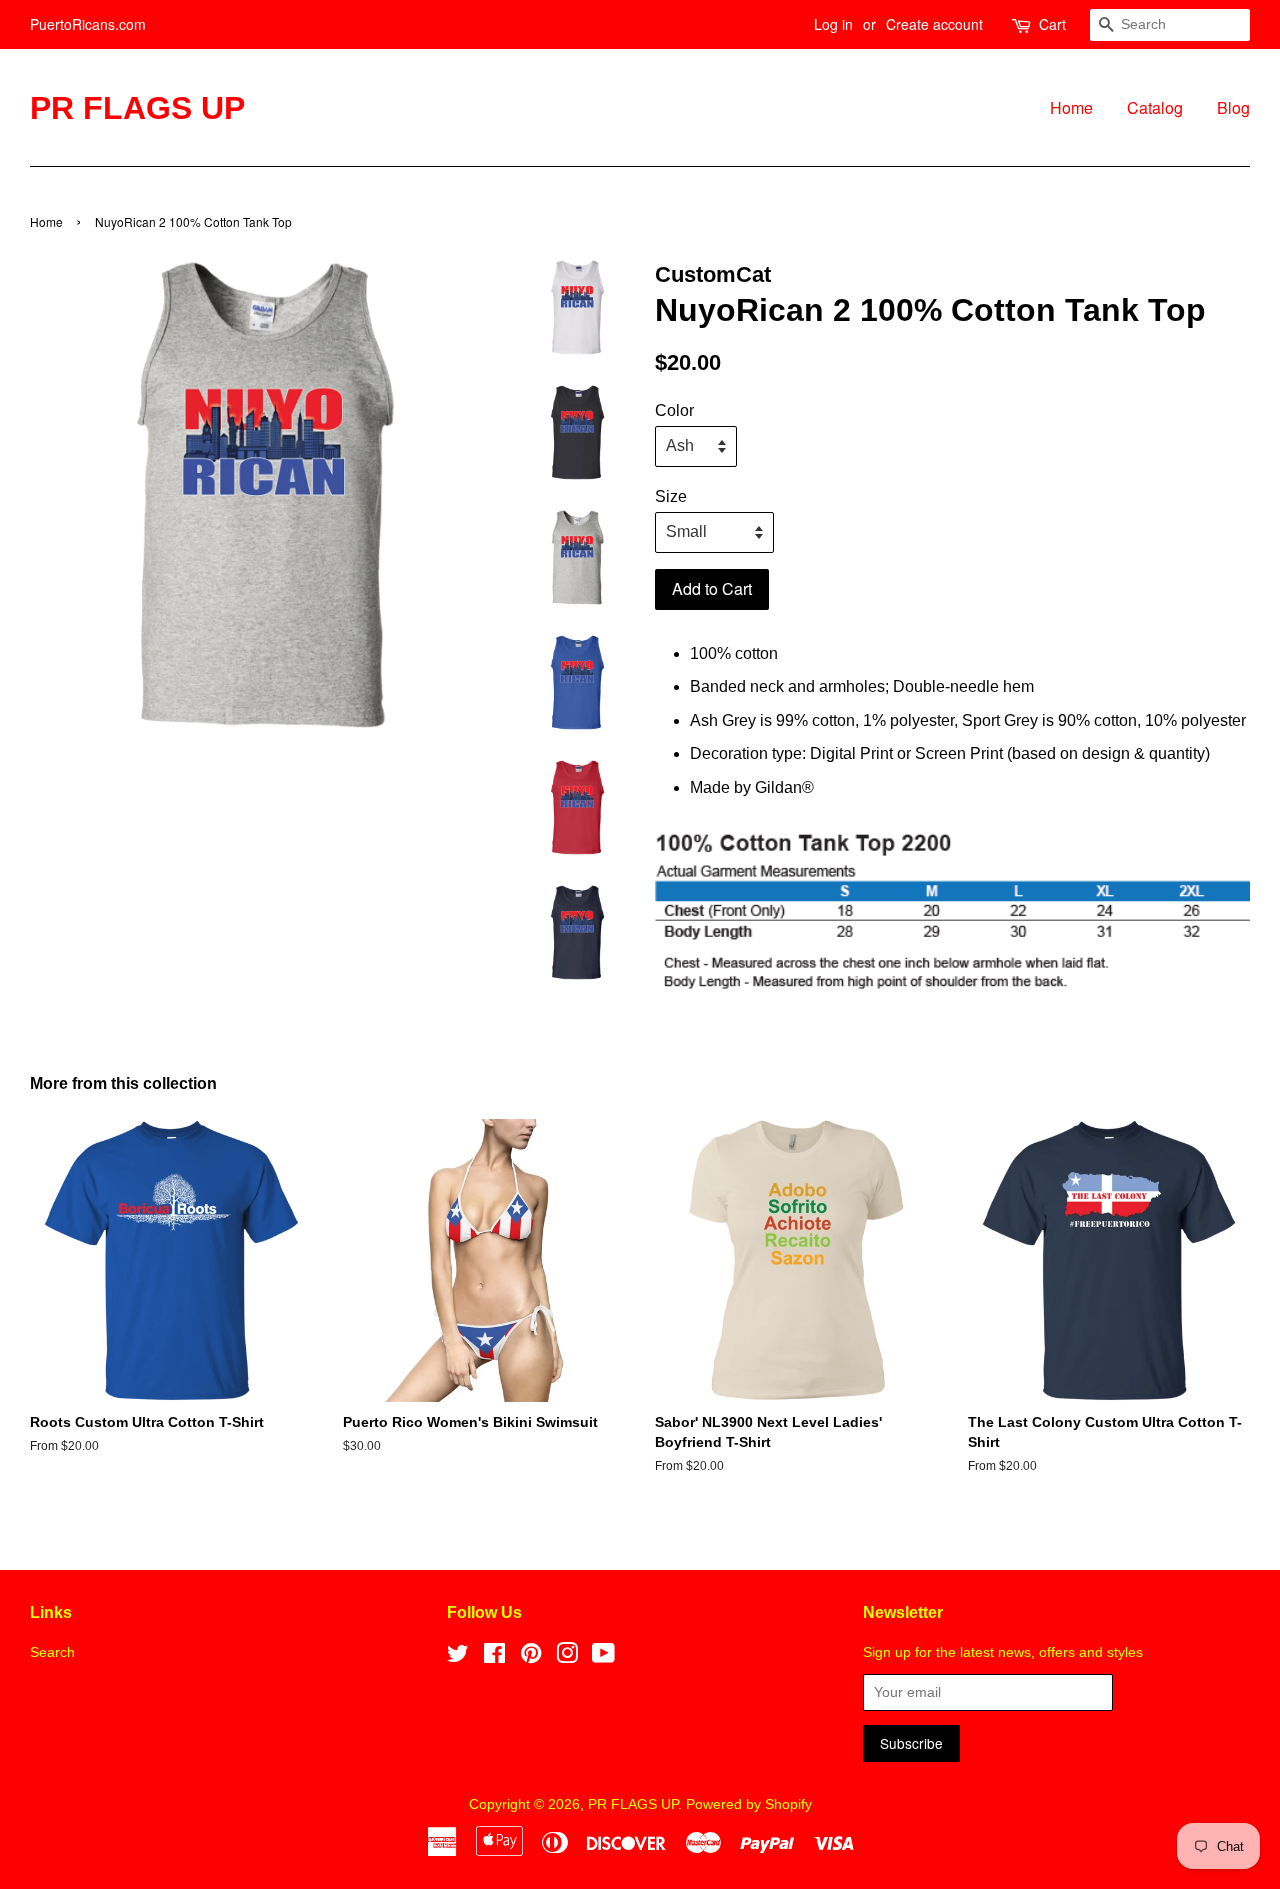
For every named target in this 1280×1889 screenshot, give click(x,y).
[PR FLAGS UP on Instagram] (567, 1657)
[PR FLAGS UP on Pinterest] (531, 1657)
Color (674, 410)
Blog (1233, 107)
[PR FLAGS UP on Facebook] (494, 1657)
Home (1071, 107)
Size (671, 496)
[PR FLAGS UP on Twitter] (458, 1657)
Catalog (1155, 107)
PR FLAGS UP (137, 108)
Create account (934, 24)
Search (52, 1652)
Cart (1052, 24)
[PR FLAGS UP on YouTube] (603, 1657)
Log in (833, 24)
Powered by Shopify (749, 1804)
